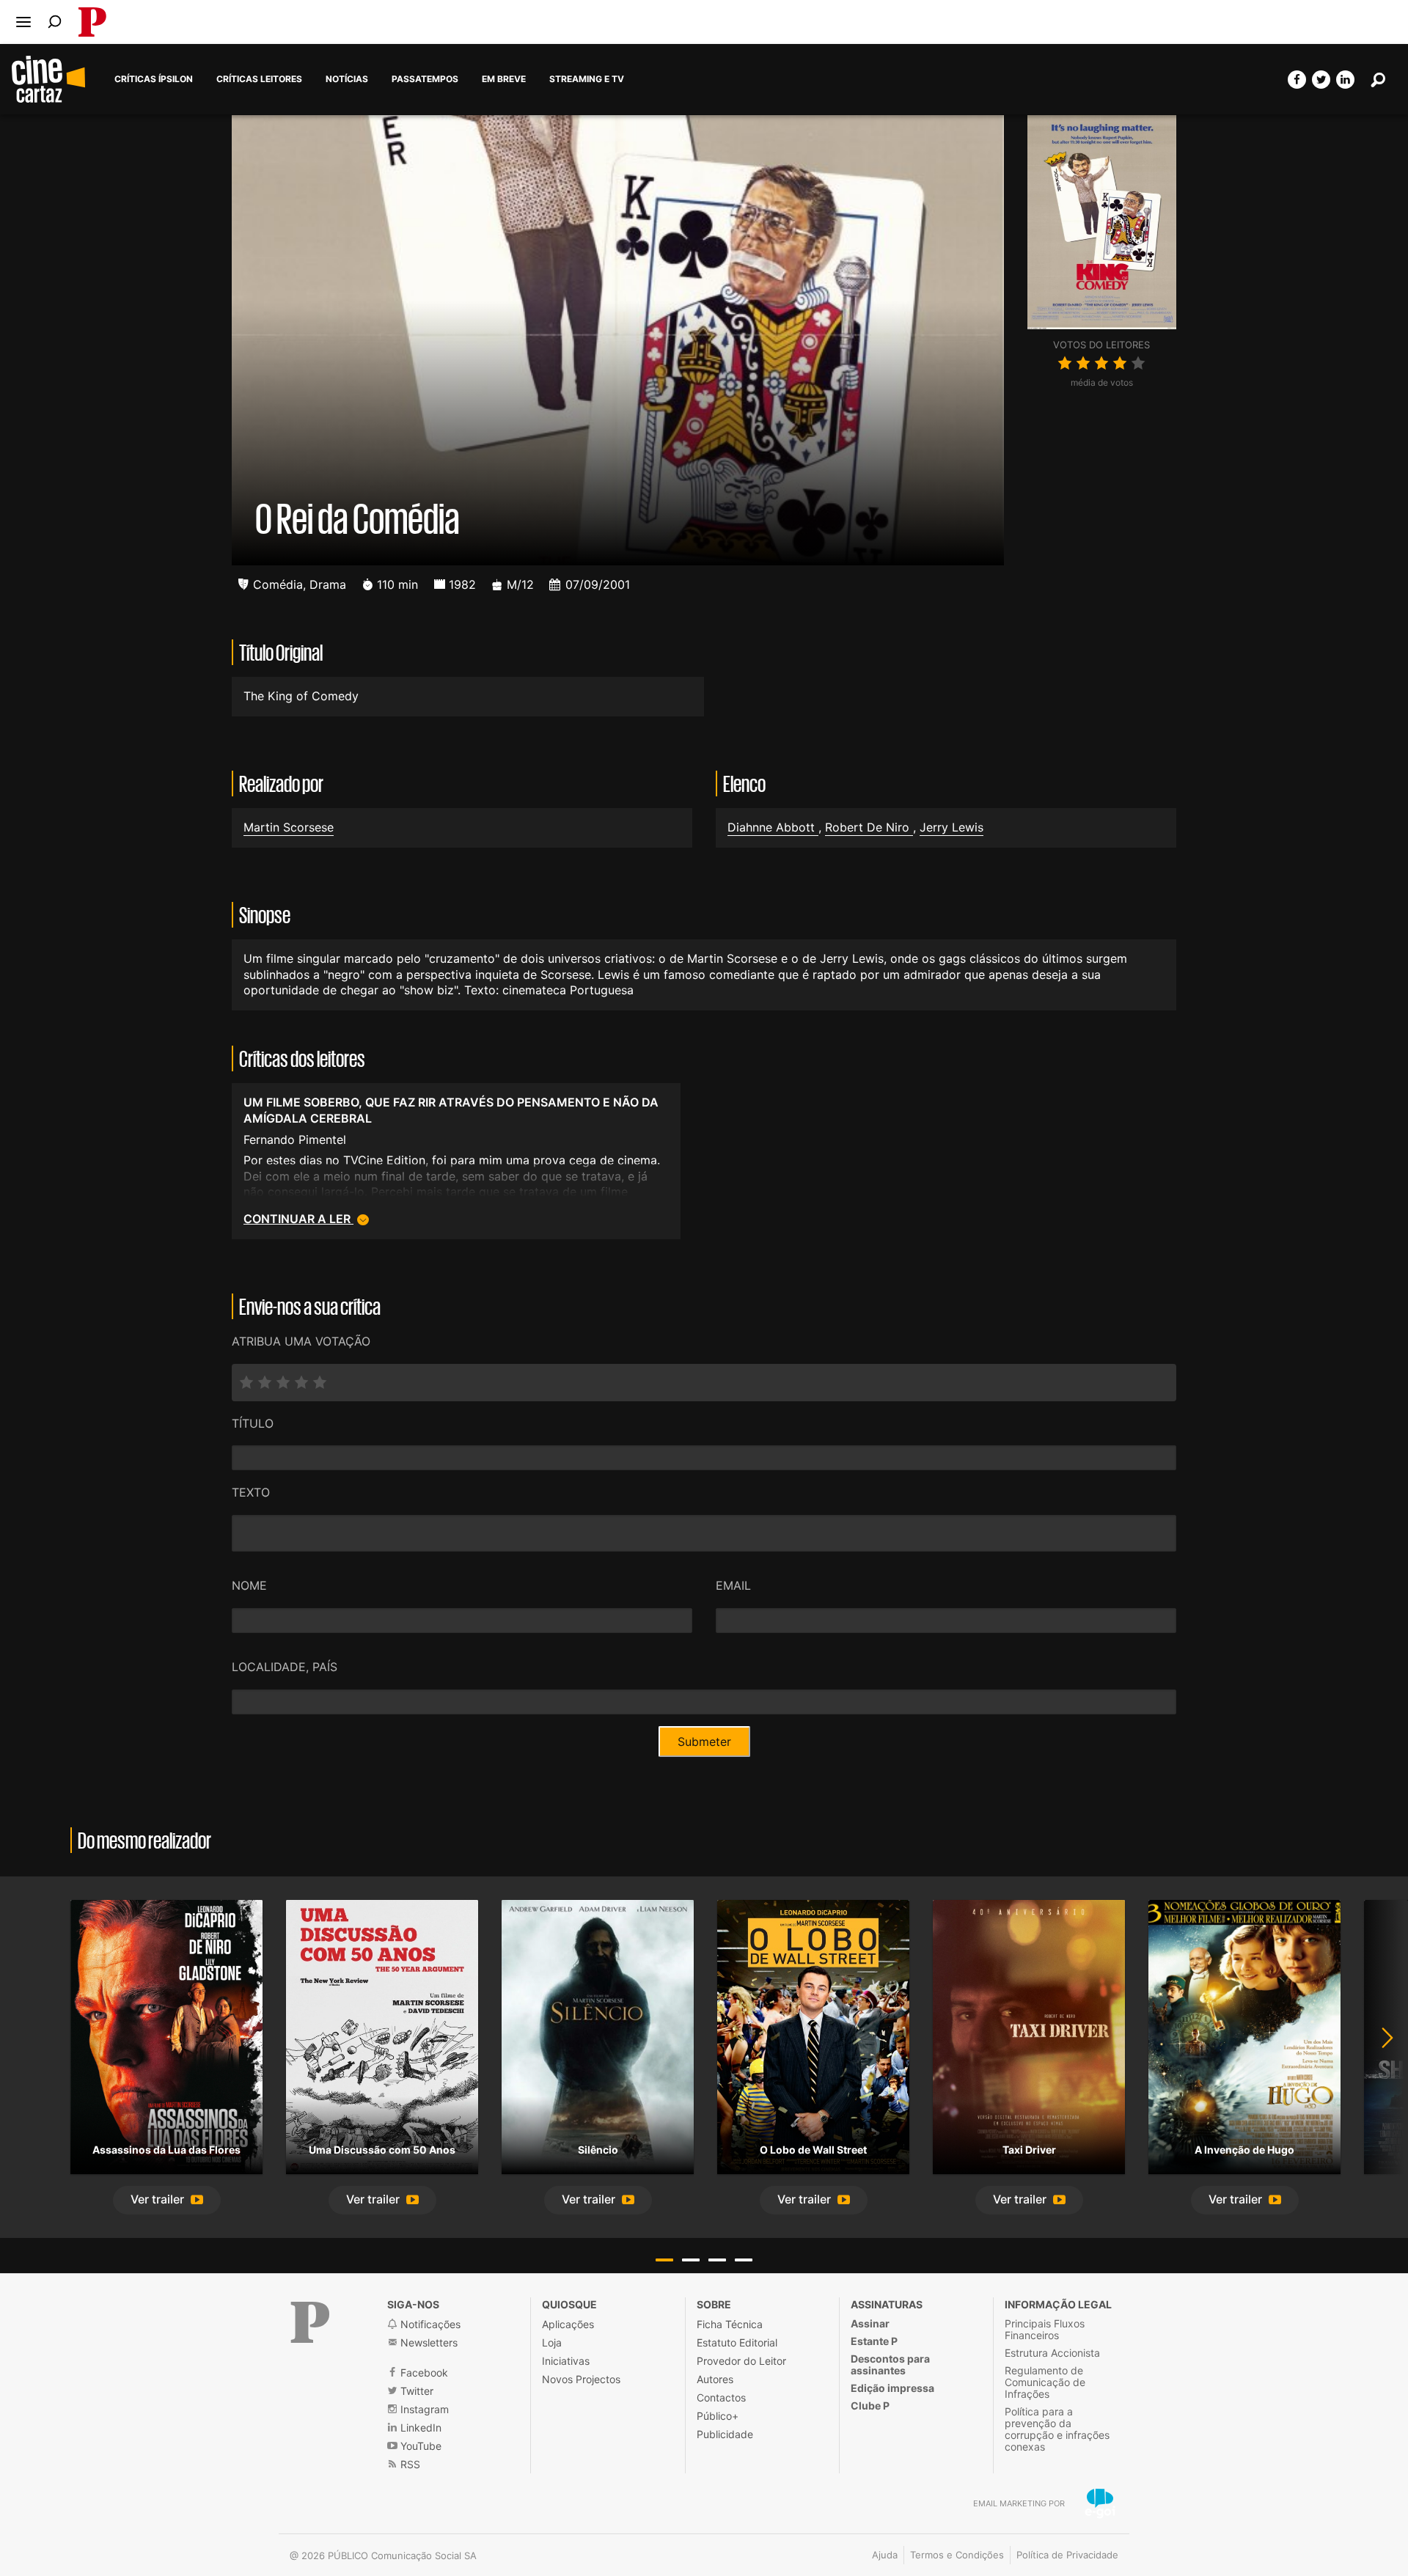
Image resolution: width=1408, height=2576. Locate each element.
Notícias (347, 79)
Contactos (721, 2397)
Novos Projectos (581, 2379)
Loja (552, 2342)
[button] (167, 2200)
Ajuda (885, 2555)
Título (253, 1423)
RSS (409, 2464)
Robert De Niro (869, 827)
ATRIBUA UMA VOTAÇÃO (301, 1341)
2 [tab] (691, 2260)
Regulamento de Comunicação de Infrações (1045, 2382)
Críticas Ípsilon (154, 79)
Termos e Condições (957, 2555)
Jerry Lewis (951, 827)
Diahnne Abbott (773, 827)
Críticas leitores (259, 79)
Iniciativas (566, 2361)
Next (1379, 2057)
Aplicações (568, 2324)
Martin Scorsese (289, 827)
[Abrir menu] (23, 22)
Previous (29, 2057)
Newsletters (428, 2342)
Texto (251, 1492)
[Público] (310, 2322)
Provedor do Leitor (741, 2361)
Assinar (870, 2323)
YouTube (419, 2446)
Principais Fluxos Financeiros (1045, 2329)
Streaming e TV (587, 79)
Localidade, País (285, 1667)
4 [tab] (744, 2260)
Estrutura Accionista (1052, 2353)
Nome (249, 1585)
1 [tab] (664, 2260)
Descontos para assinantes (890, 2364)
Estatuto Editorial (737, 2342)
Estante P (874, 2341)
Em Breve (504, 79)
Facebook (423, 2373)
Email (733, 1585)
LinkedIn (419, 2428)
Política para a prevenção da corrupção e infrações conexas (1057, 2429)
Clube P (870, 2406)
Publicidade (725, 2434)
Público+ (718, 2416)
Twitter (415, 2391)
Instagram (423, 2409)
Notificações (429, 2324)
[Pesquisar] (55, 22)
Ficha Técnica (730, 2324)
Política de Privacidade (1067, 2555)
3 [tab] (717, 2260)
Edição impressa (892, 2388)
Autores (715, 2379)
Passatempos (425, 79)
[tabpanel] (166, 2057)
